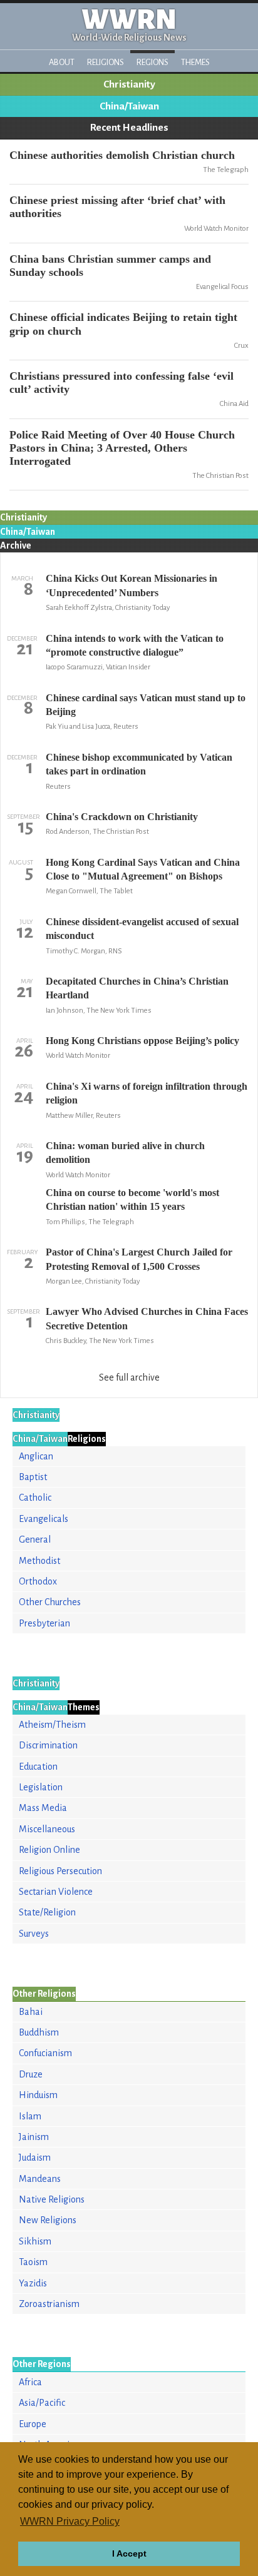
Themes (195, 62)
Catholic (35, 1498)
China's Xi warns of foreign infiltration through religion (147, 1093)
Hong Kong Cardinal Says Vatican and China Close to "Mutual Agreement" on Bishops (143, 869)
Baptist (33, 1477)
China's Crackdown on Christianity (122, 817)
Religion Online (49, 1850)
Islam (30, 2116)
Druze (31, 2074)
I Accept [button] (129, 2553)
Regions (152, 62)
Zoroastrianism (49, 2304)
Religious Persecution (60, 1871)
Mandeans (40, 2179)
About (62, 62)
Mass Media (43, 1808)
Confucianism (45, 2053)
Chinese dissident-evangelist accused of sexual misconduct (142, 929)
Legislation (41, 1787)
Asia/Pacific (42, 2403)
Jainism (34, 2137)
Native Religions (52, 2199)
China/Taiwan (129, 106)
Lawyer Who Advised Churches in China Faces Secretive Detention (147, 1318)
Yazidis (33, 2283)
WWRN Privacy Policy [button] (70, 2521)
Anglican (36, 1456)
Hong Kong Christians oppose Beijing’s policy (142, 1041)
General (35, 1539)
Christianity (129, 84)
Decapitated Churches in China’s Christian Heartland (137, 988)
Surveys (34, 1934)
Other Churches (50, 1602)
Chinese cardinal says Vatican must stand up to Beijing (146, 705)
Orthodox (38, 1581)
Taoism (33, 2262)
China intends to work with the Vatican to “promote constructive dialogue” (135, 645)
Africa (30, 2382)
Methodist (39, 1561)
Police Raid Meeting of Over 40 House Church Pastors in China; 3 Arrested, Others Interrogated (122, 448)
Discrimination (48, 1745)
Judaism (35, 2158)
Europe (33, 2424)
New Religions (48, 2220)
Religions (106, 62)
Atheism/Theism (52, 1725)
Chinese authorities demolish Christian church (122, 155)
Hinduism (38, 2095)
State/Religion (47, 1912)
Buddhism (39, 2032)
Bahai (31, 2012)
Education (38, 1767)
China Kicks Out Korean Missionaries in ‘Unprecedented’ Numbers (132, 585)
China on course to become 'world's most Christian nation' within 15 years (132, 1199)
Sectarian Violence (56, 1892)
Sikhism (35, 2241)
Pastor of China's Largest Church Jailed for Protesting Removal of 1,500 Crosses (139, 1259)
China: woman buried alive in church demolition (125, 1153)
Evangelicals (44, 1519)
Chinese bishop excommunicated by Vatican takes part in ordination (139, 764)
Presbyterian (44, 1623)
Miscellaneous (47, 1829)
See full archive (129, 1377)
